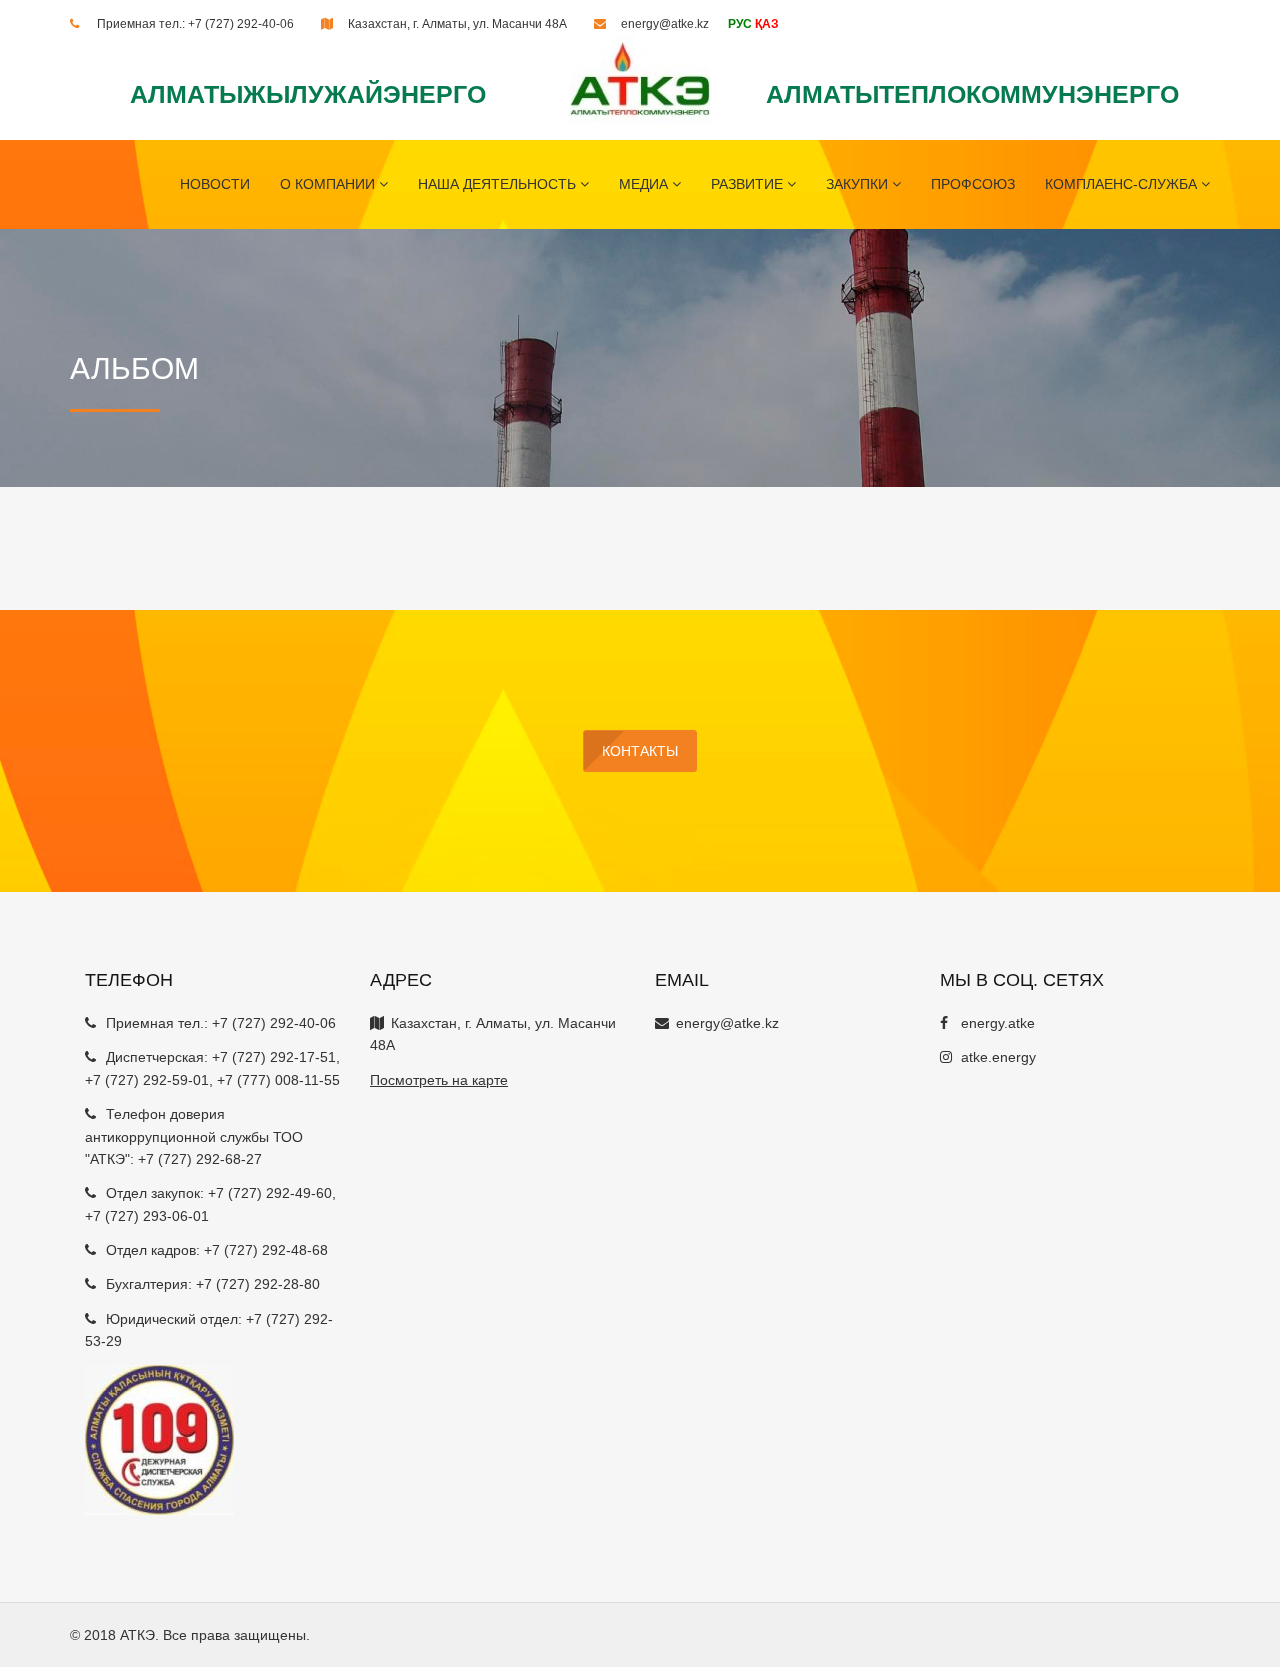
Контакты (640, 751)
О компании (329, 184)
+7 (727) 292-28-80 (258, 1284)
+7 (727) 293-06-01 (147, 1216)
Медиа (645, 184)
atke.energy (998, 1057)
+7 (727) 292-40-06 (241, 24)
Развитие (749, 184)
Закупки (859, 184)
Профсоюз (973, 184)
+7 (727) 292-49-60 (270, 1193)
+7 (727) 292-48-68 (266, 1250)
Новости (215, 184)
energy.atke (998, 1023)
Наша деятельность (499, 184)
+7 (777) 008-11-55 (278, 1080)
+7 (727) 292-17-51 (274, 1057)
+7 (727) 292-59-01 (147, 1080)
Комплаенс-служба (1123, 184)
